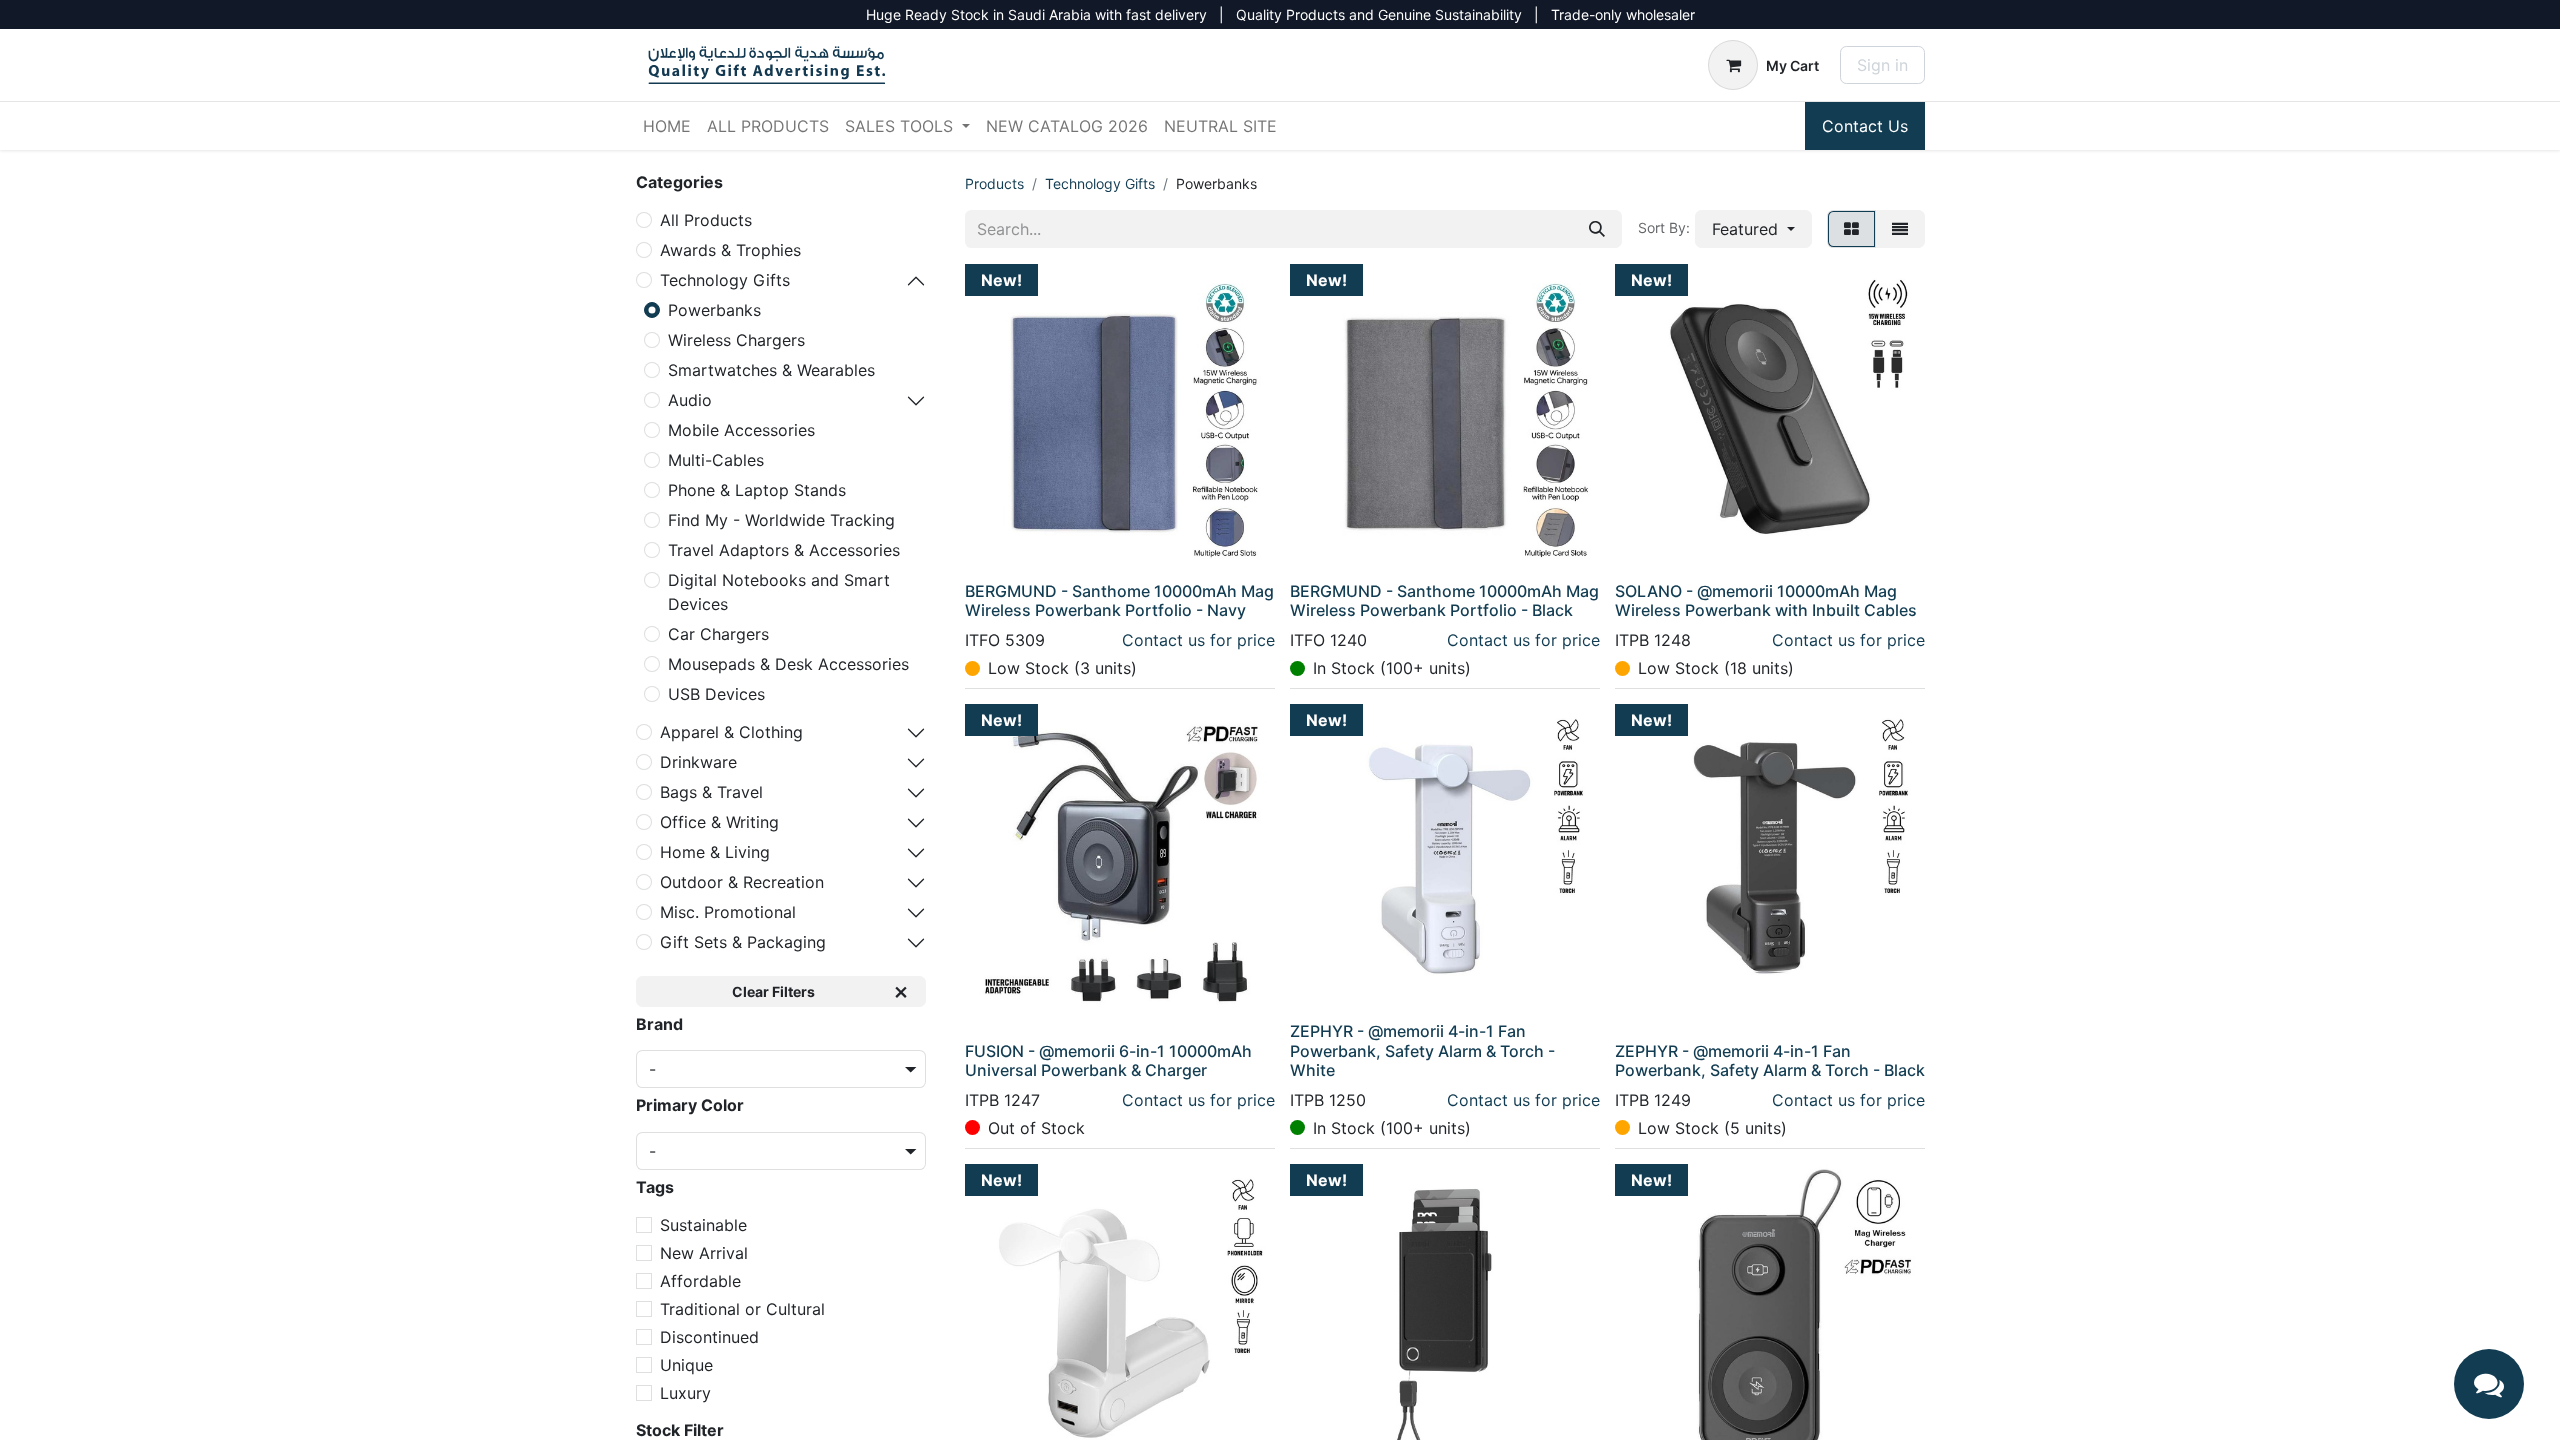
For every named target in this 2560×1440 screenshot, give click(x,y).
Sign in (1882, 65)
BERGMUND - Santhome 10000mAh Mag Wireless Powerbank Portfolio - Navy (1119, 600)
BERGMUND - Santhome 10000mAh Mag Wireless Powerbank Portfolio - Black (1444, 600)
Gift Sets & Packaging (743, 942)
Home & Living (715, 852)
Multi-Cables (716, 460)
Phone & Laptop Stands (757, 490)
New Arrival (704, 1253)
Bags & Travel (711, 792)
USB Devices (716, 694)
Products (994, 183)
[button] (1753, 229)
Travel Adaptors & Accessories (784, 550)
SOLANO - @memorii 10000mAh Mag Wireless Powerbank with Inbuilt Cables (1766, 600)
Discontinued (709, 1337)
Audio (690, 400)
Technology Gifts (725, 280)
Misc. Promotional (728, 912)
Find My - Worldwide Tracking (781, 520)
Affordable (700, 1281)
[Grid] (1851, 229)
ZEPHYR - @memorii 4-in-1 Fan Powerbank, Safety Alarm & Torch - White (1422, 1050)
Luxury (685, 1393)
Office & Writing (719, 822)
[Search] (1597, 229)
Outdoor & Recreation (742, 882)
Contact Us (1865, 126)
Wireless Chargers (736, 340)
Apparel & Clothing (731, 732)
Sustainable (703, 1225)
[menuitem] (667, 126)
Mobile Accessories (741, 430)
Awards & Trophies (730, 250)
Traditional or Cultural (742, 1309)
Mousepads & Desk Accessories (788, 664)
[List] (1900, 229)
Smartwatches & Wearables (771, 370)
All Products (706, 220)
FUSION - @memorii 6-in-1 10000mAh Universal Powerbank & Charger (1108, 1060)
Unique (686, 1365)
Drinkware (698, 762)
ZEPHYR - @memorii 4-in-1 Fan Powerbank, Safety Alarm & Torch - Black (1770, 1060)
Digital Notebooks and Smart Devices (779, 592)
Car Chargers (718, 634)
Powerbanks (714, 310)
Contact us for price (1198, 640)
